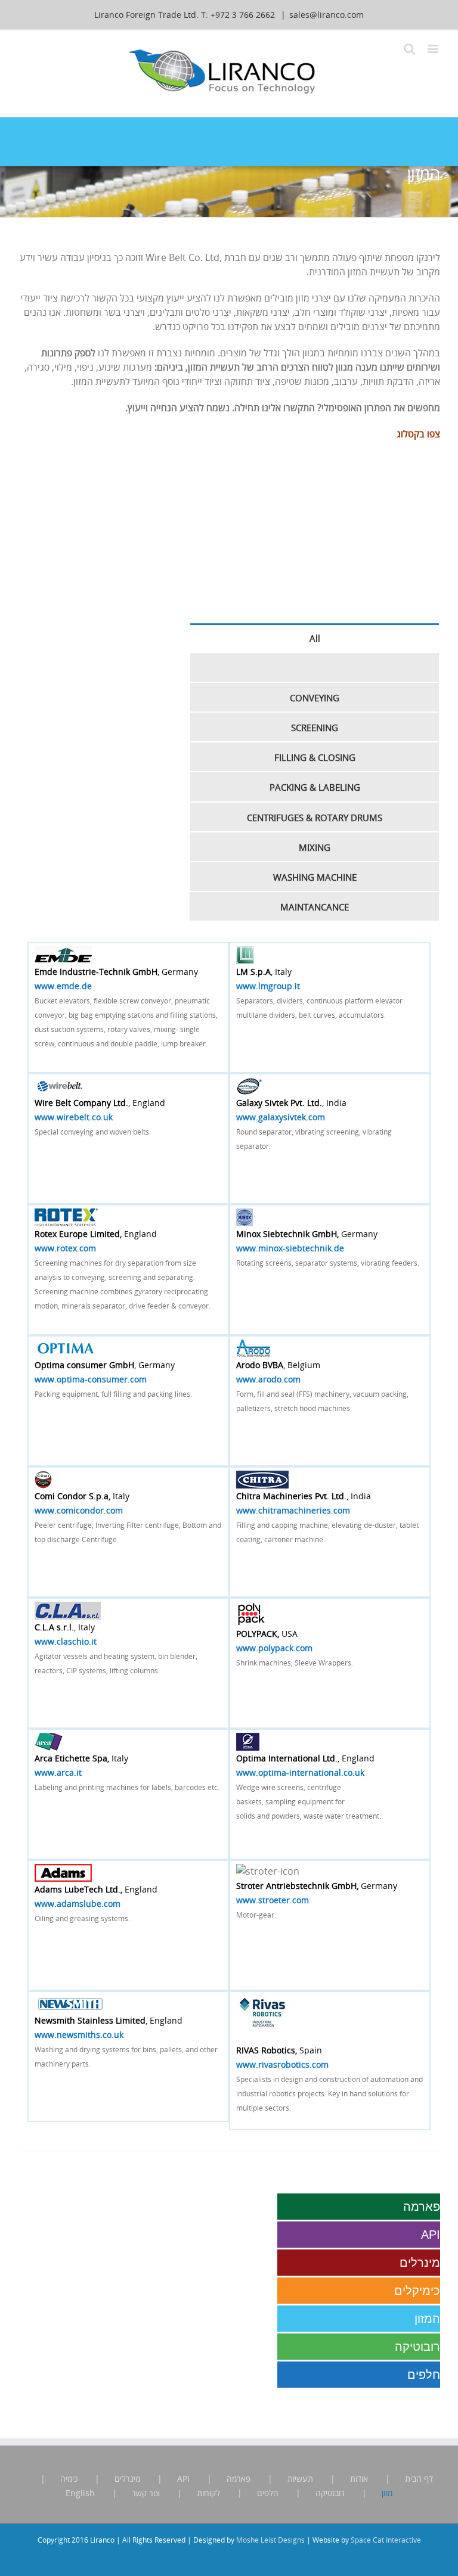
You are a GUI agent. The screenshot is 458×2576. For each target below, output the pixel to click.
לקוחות (208, 2493)
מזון (387, 2493)
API (431, 2235)
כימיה (69, 2479)
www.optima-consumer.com (91, 1379)
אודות (359, 2479)
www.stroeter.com (273, 1900)
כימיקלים (417, 2291)
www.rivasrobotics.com (282, 2064)
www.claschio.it (66, 1641)
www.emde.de (63, 986)
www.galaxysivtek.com (281, 1117)
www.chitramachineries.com (293, 1510)
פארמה (422, 2207)
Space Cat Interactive (386, 2540)
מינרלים (420, 2263)
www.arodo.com (268, 1379)
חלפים (424, 2375)
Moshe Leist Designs (270, 2540)
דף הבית (419, 2479)
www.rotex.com (65, 1248)
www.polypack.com (274, 1648)
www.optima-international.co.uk (300, 1772)
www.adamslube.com (78, 1904)
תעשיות (300, 2479)
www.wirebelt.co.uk (74, 1117)
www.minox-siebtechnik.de (290, 1248)
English (80, 2493)
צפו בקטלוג (418, 434)
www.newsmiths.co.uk (79, 2035)
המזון (427, 2319)
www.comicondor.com (79, 1510)
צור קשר (146, 2493)
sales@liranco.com (327, 15)
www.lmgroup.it (268, 986)
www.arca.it (58, 1772)
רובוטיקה (417, 2347)
